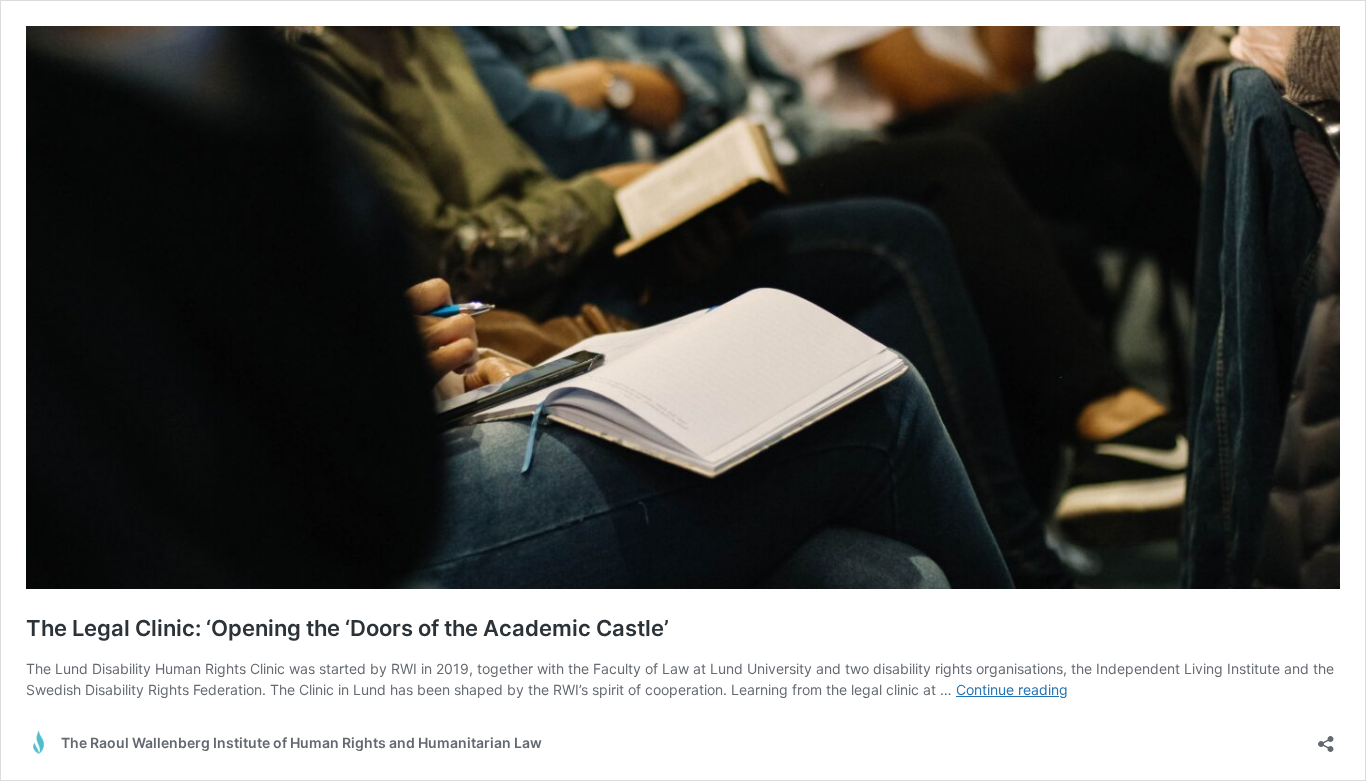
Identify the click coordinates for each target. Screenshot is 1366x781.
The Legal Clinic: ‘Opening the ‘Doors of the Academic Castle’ (347, 628)
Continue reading (1012, 689)
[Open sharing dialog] (1326, 737)
